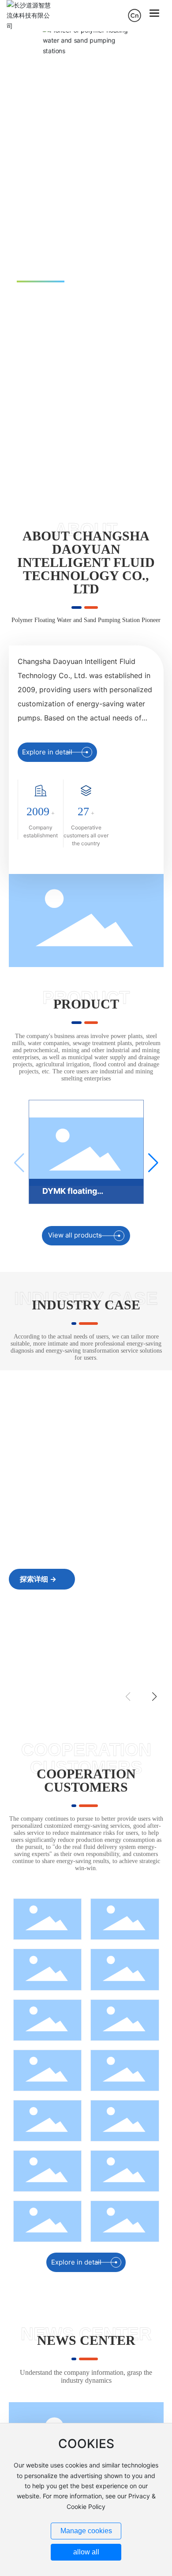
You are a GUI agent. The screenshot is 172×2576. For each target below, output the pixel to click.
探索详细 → (38, 1579)
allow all (86, 2552)
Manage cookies (86, 2531)
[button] (160, 262)
